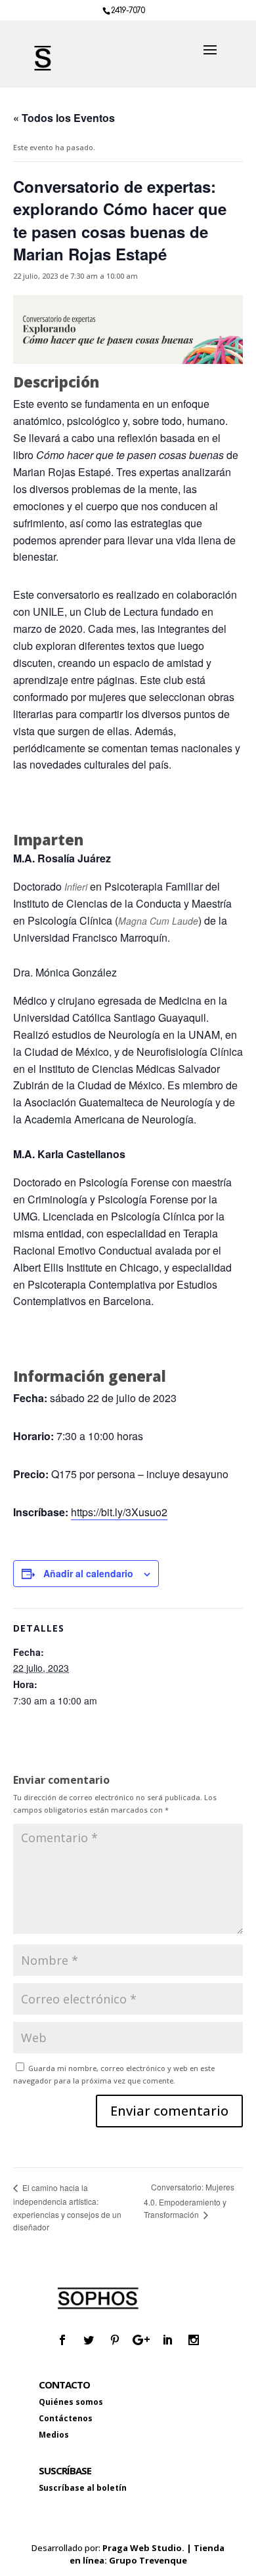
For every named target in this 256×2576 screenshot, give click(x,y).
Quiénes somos (71, 2402)
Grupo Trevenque (148, 2560)
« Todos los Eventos (64, 118)
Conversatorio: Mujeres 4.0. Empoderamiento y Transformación (189, 2201)
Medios (54, 2435)
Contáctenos (66, 2418)
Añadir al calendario (88, 1573)
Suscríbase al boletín (83, 2488)
